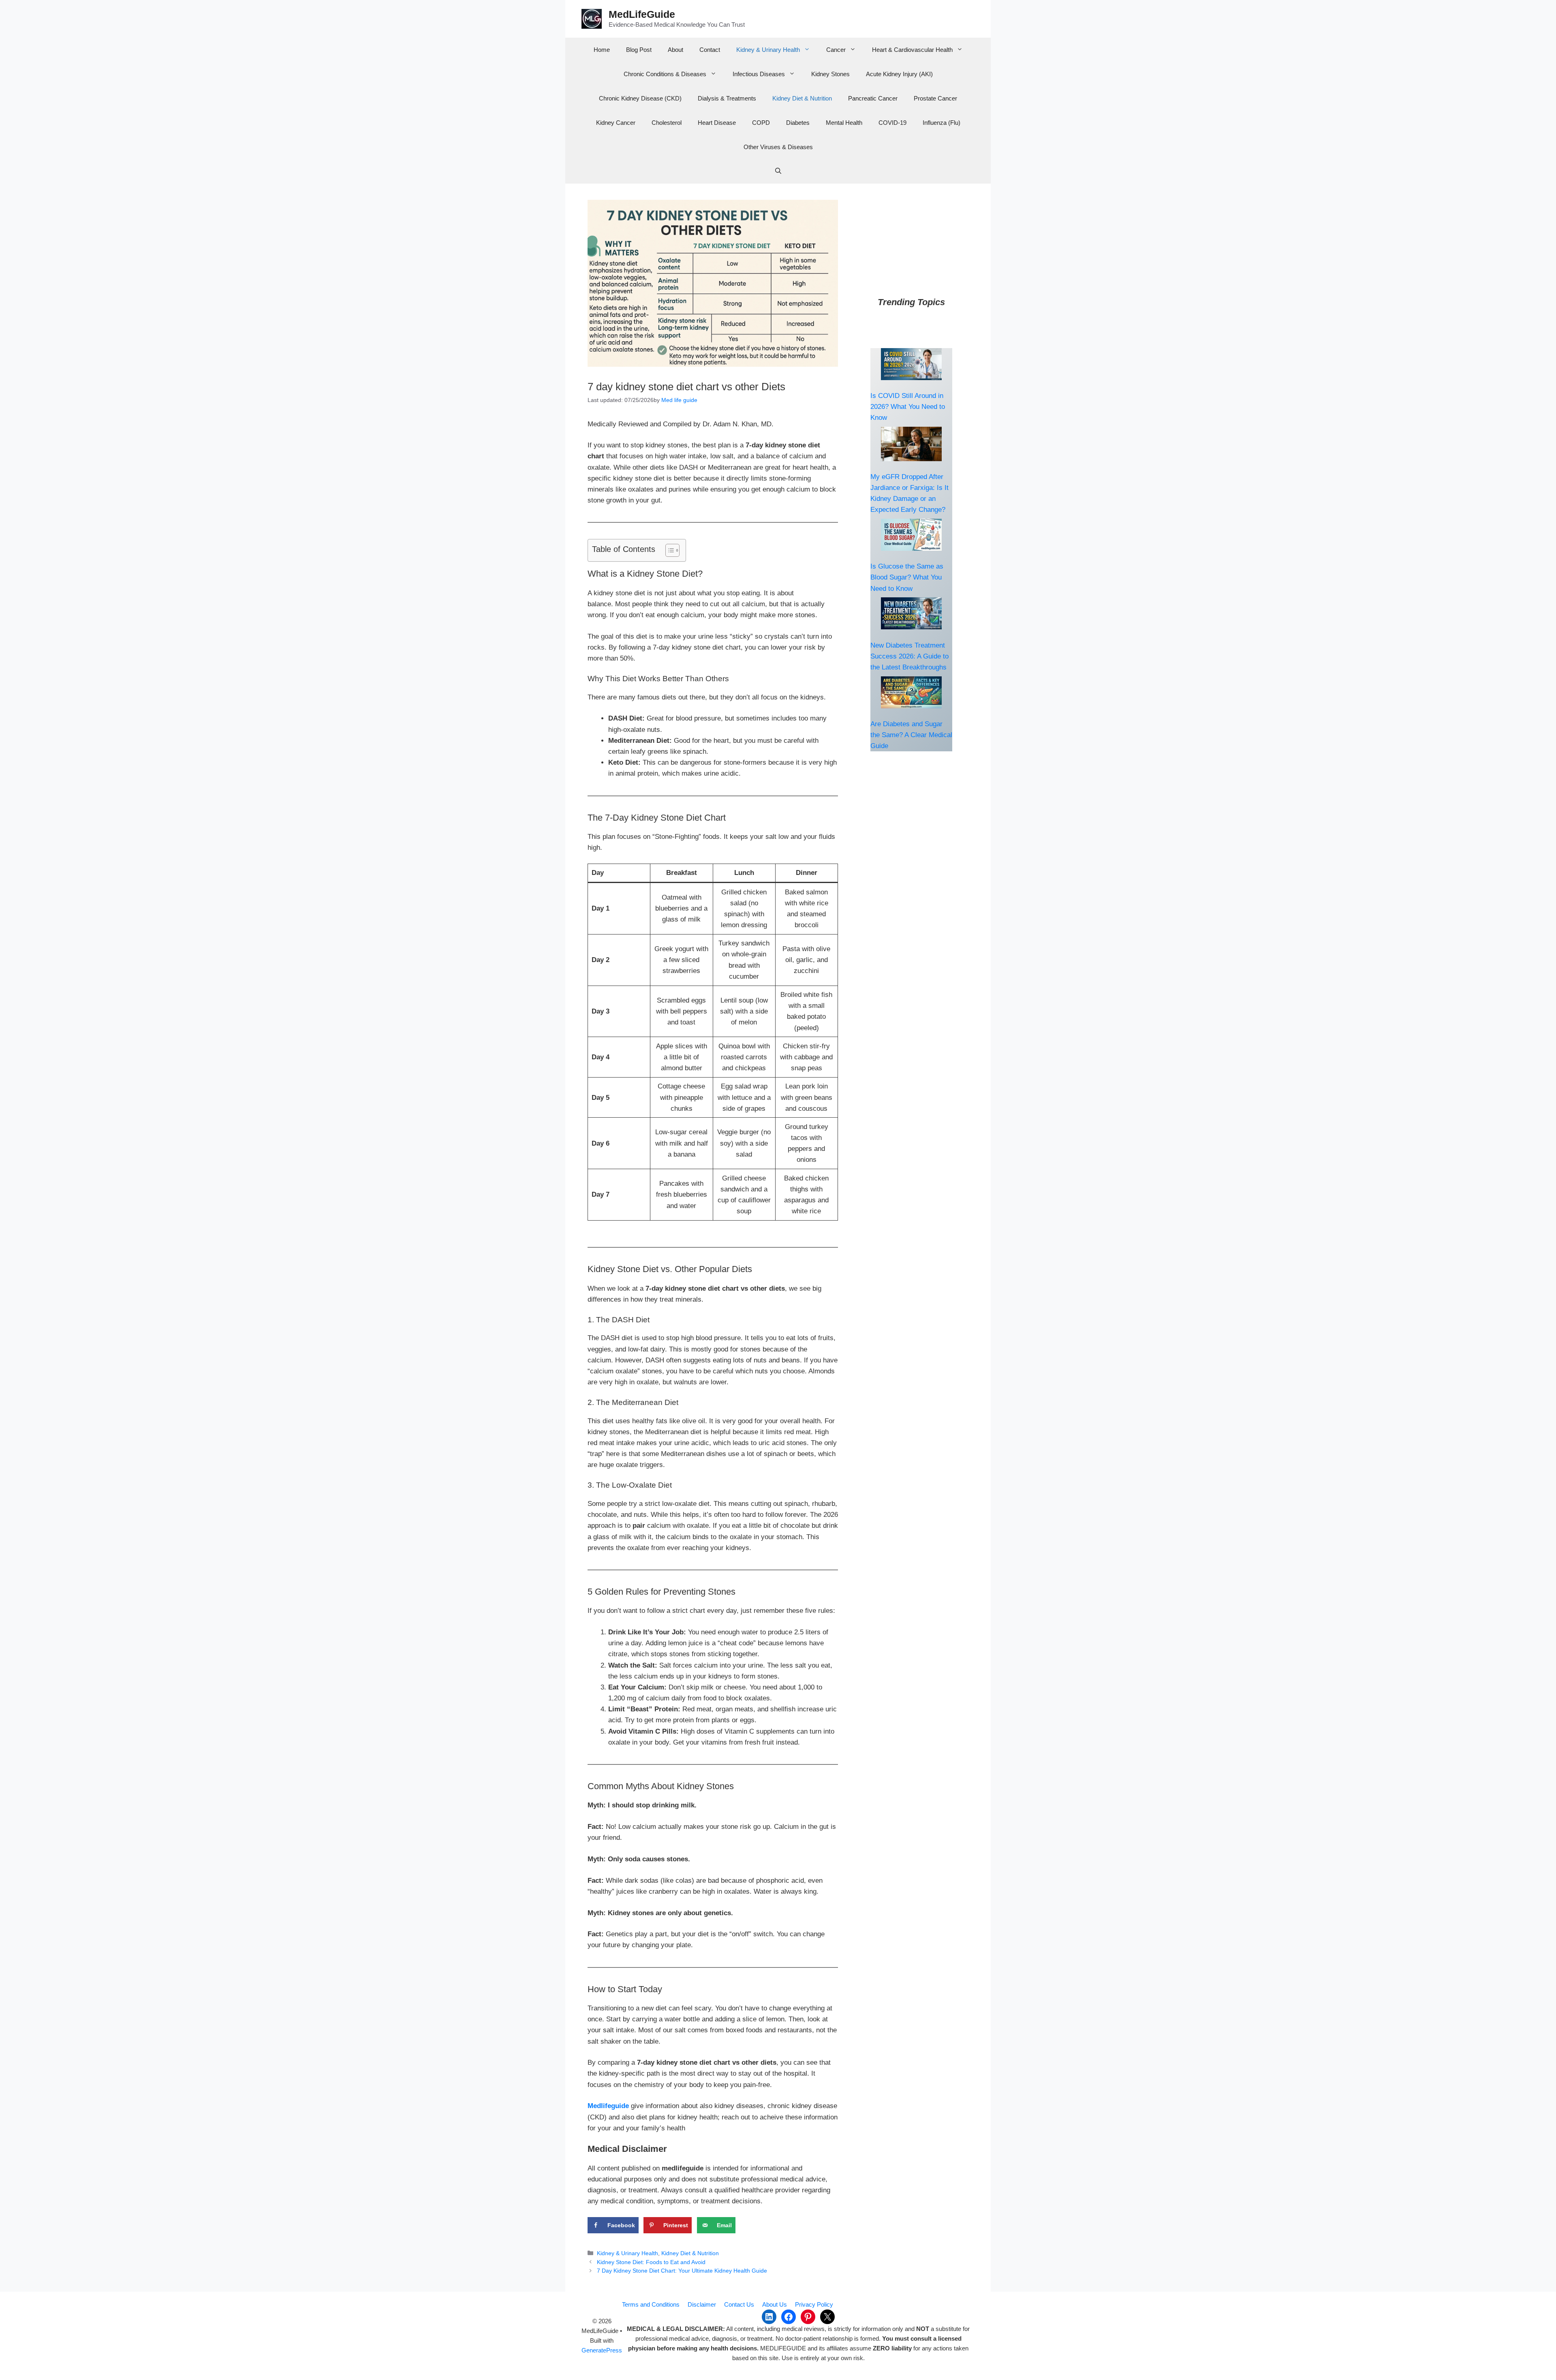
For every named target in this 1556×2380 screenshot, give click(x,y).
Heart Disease (717, 123)
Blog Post (639, 50)
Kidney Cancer (616, 123)
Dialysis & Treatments (727, 98)
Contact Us (739, 2304)
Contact (710, 50)
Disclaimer (702, 2304)
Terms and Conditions (651, 2304)
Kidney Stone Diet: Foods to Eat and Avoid (651, 2262)
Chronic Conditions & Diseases (665, 74)
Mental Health (844, 123)
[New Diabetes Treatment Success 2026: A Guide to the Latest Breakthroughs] (911, 613)
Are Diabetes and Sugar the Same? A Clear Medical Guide (911, 735)
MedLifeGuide (642, 14)
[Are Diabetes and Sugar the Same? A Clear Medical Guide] (911, 692)
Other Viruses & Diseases (778, 147)
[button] (778, 171)
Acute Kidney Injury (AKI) (899, 74)
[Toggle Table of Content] (668, 550)
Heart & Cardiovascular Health (912, 50)
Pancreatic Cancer (873, 98)
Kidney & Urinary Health (768, 50)
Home (602, 50)
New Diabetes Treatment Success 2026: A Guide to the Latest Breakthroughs (909, 656)
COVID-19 (892, 123)
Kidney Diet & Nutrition (802, 98)
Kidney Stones (830, 74)
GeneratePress (602, 2350)
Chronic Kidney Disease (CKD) (640, 98)
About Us (775, 2304)
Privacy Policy (814, 2304)
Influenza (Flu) (942, 123)
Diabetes (798, 123)
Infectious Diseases (759, 74)
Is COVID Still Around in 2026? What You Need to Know (908, 407)
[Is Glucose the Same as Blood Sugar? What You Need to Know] (911, 535)
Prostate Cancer (935, 98)
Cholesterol (667, 123)
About (675, 50)
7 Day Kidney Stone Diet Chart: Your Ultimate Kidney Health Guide (682, 2271)
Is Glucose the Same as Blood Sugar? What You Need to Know (907, 577)
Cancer (836, 50)
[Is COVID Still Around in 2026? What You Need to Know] (911, 364)
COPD (761, 123)
